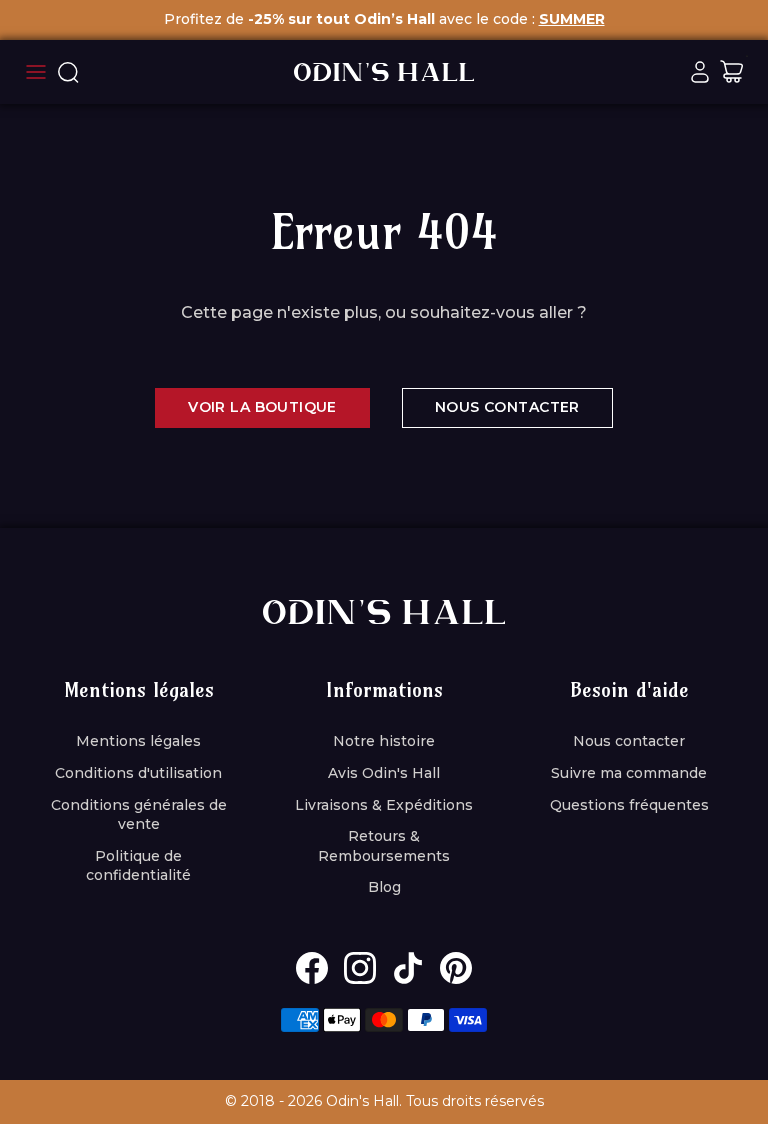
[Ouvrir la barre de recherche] (68, 72)
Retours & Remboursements (384, 846)
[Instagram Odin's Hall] (360, 968)
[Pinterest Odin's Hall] (456, 968)
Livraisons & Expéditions (384, 805)
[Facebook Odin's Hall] (312, 968)
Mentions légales (138, 741)
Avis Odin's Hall (384, 773)
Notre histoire (384, 741)
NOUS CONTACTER (507, 407)
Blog (384, 887)
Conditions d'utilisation (138, 773)
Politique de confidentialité (138, 866)
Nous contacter (629, 741)
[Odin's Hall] (384, 72)
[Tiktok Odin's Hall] (408, 968)
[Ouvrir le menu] (36, 72)
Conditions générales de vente (139, 815)
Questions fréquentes (629, 805)
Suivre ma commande (629, 773)
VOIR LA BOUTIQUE (262, 407)
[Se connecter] (700, 72)
